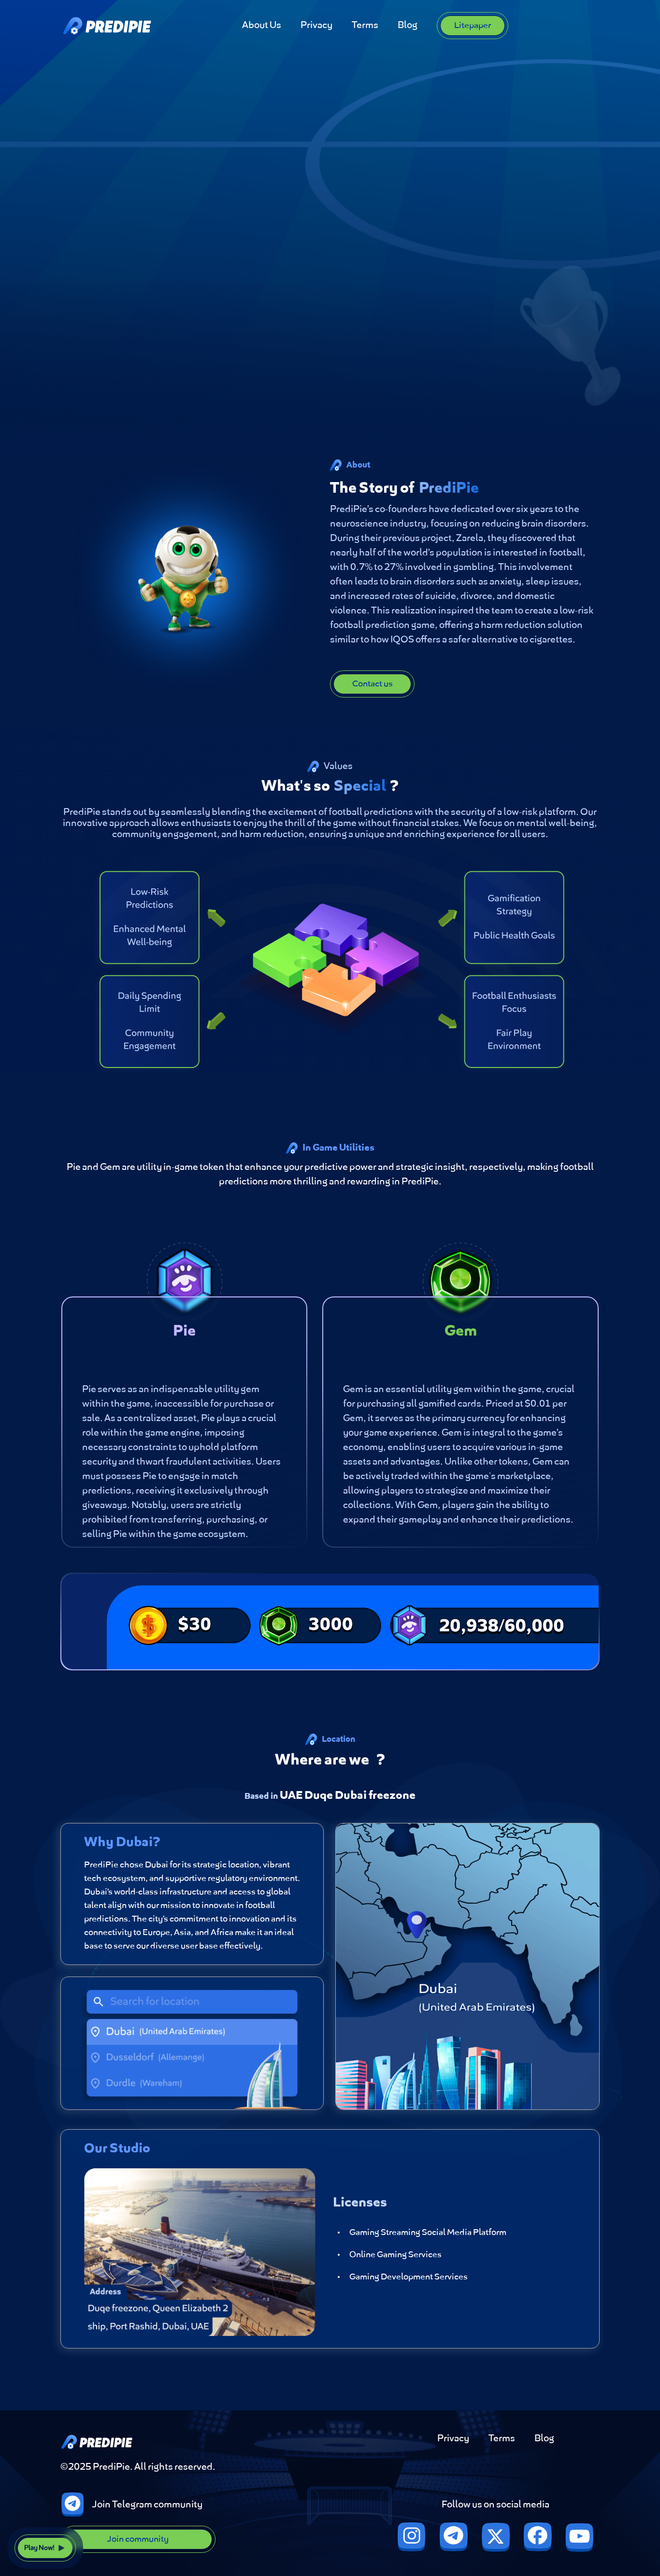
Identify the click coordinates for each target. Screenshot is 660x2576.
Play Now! (39, 2548)
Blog (408, 26)
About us (262, 26)
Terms (365, 26)
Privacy (316, 26)
